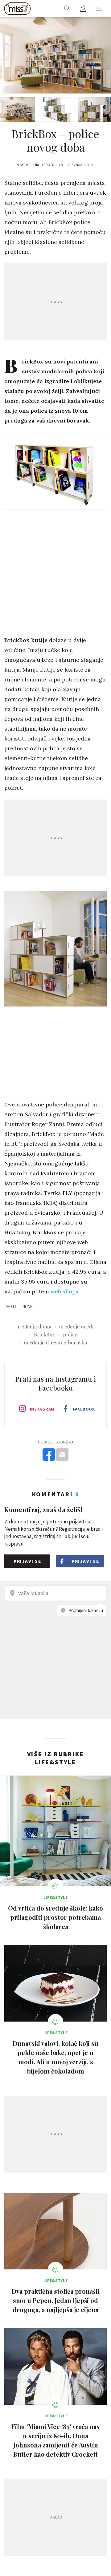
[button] (99, 9)
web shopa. (65, 1291)
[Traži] (67, 9)
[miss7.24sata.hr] (17, 9)
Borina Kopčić (40, 165)
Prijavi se (27, 1561)
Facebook (84, 1409)
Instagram (42, 1409)
